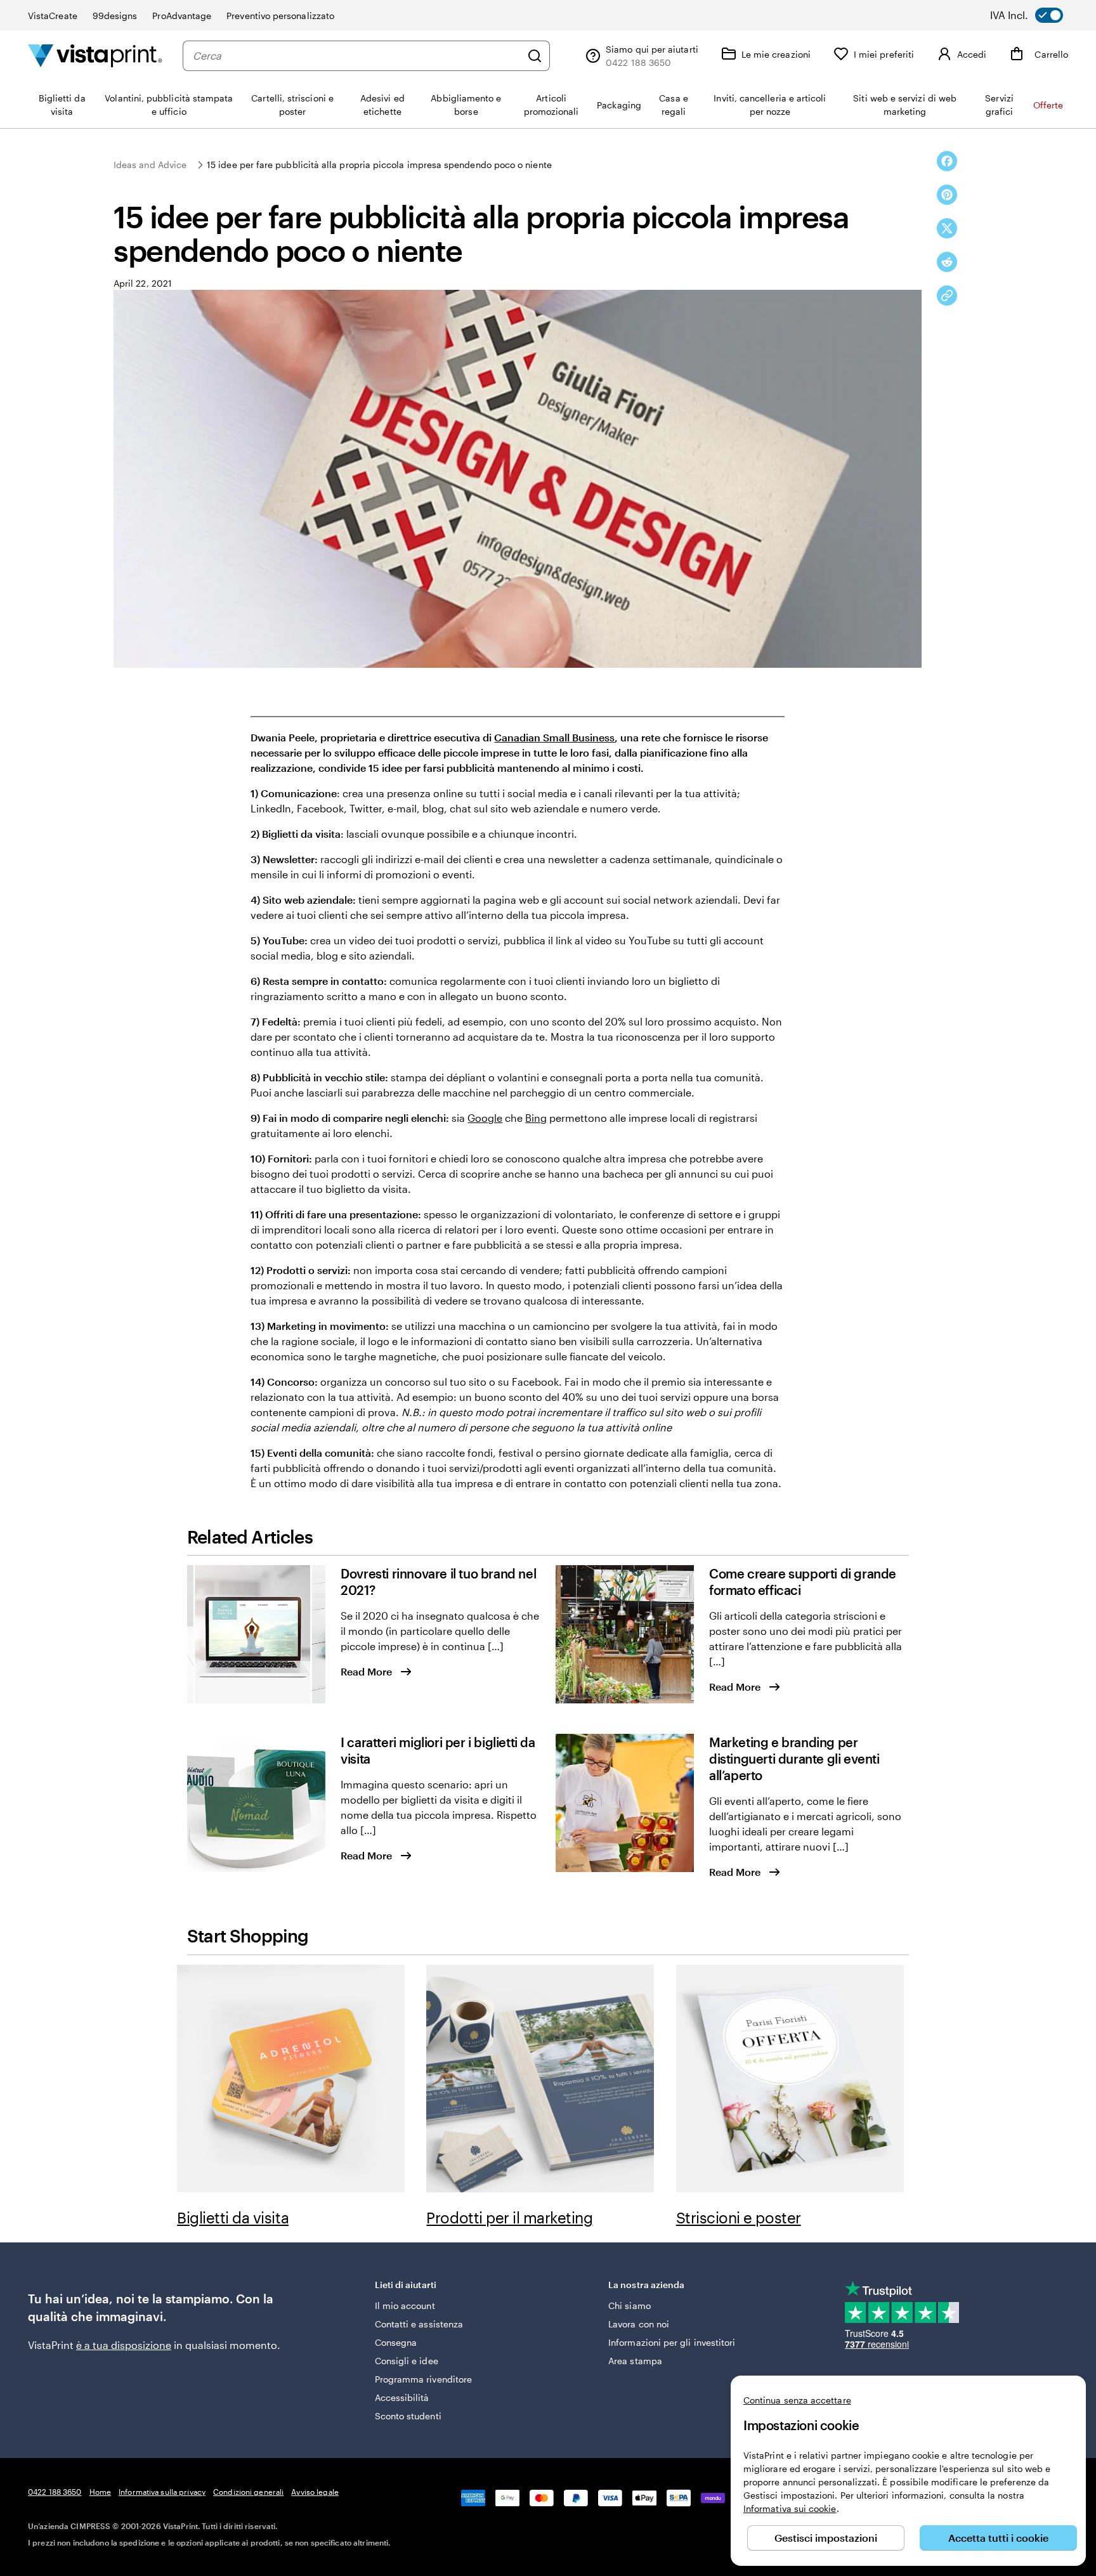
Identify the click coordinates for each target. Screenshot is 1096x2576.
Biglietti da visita (233, 2217)
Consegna (396, 2342)
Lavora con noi (639, 2324)
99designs (115, 16)
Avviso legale (315, 2492)
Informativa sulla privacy (162, 2492)
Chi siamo (630, 2306)
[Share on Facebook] (947, 161)
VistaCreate (53, 16)
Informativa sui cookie (790, 2508)
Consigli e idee (407, 2361)
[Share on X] (947, 228)
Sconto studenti (408, 2416)
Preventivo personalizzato (280, 16)
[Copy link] (947, 296)
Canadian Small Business (554, 737)
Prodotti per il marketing (509, 2217)
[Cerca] (535, 56)
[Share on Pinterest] (947, 195)
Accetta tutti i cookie (998, 2538)
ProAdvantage (182, 16)
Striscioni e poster (739, 2217)
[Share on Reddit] (947, 262)
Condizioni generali (248, 2492)
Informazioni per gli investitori (672, 2342)
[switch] (1035, 15)
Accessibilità (402, 2397)
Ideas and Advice (150, 165)
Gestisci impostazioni (826, 2538)
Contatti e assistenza (419, 2324)
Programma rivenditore (423, 2379)
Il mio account (405, 2306)
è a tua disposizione (124, 2345)
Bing (536, 1118)
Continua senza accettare (797, 2400)
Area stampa (635, 2361)
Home (100, 2492)
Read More (366, 1671)
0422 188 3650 (55, 2492)
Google (485, 1118)
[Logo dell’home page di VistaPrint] (95, 55)
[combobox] (357, 56)
